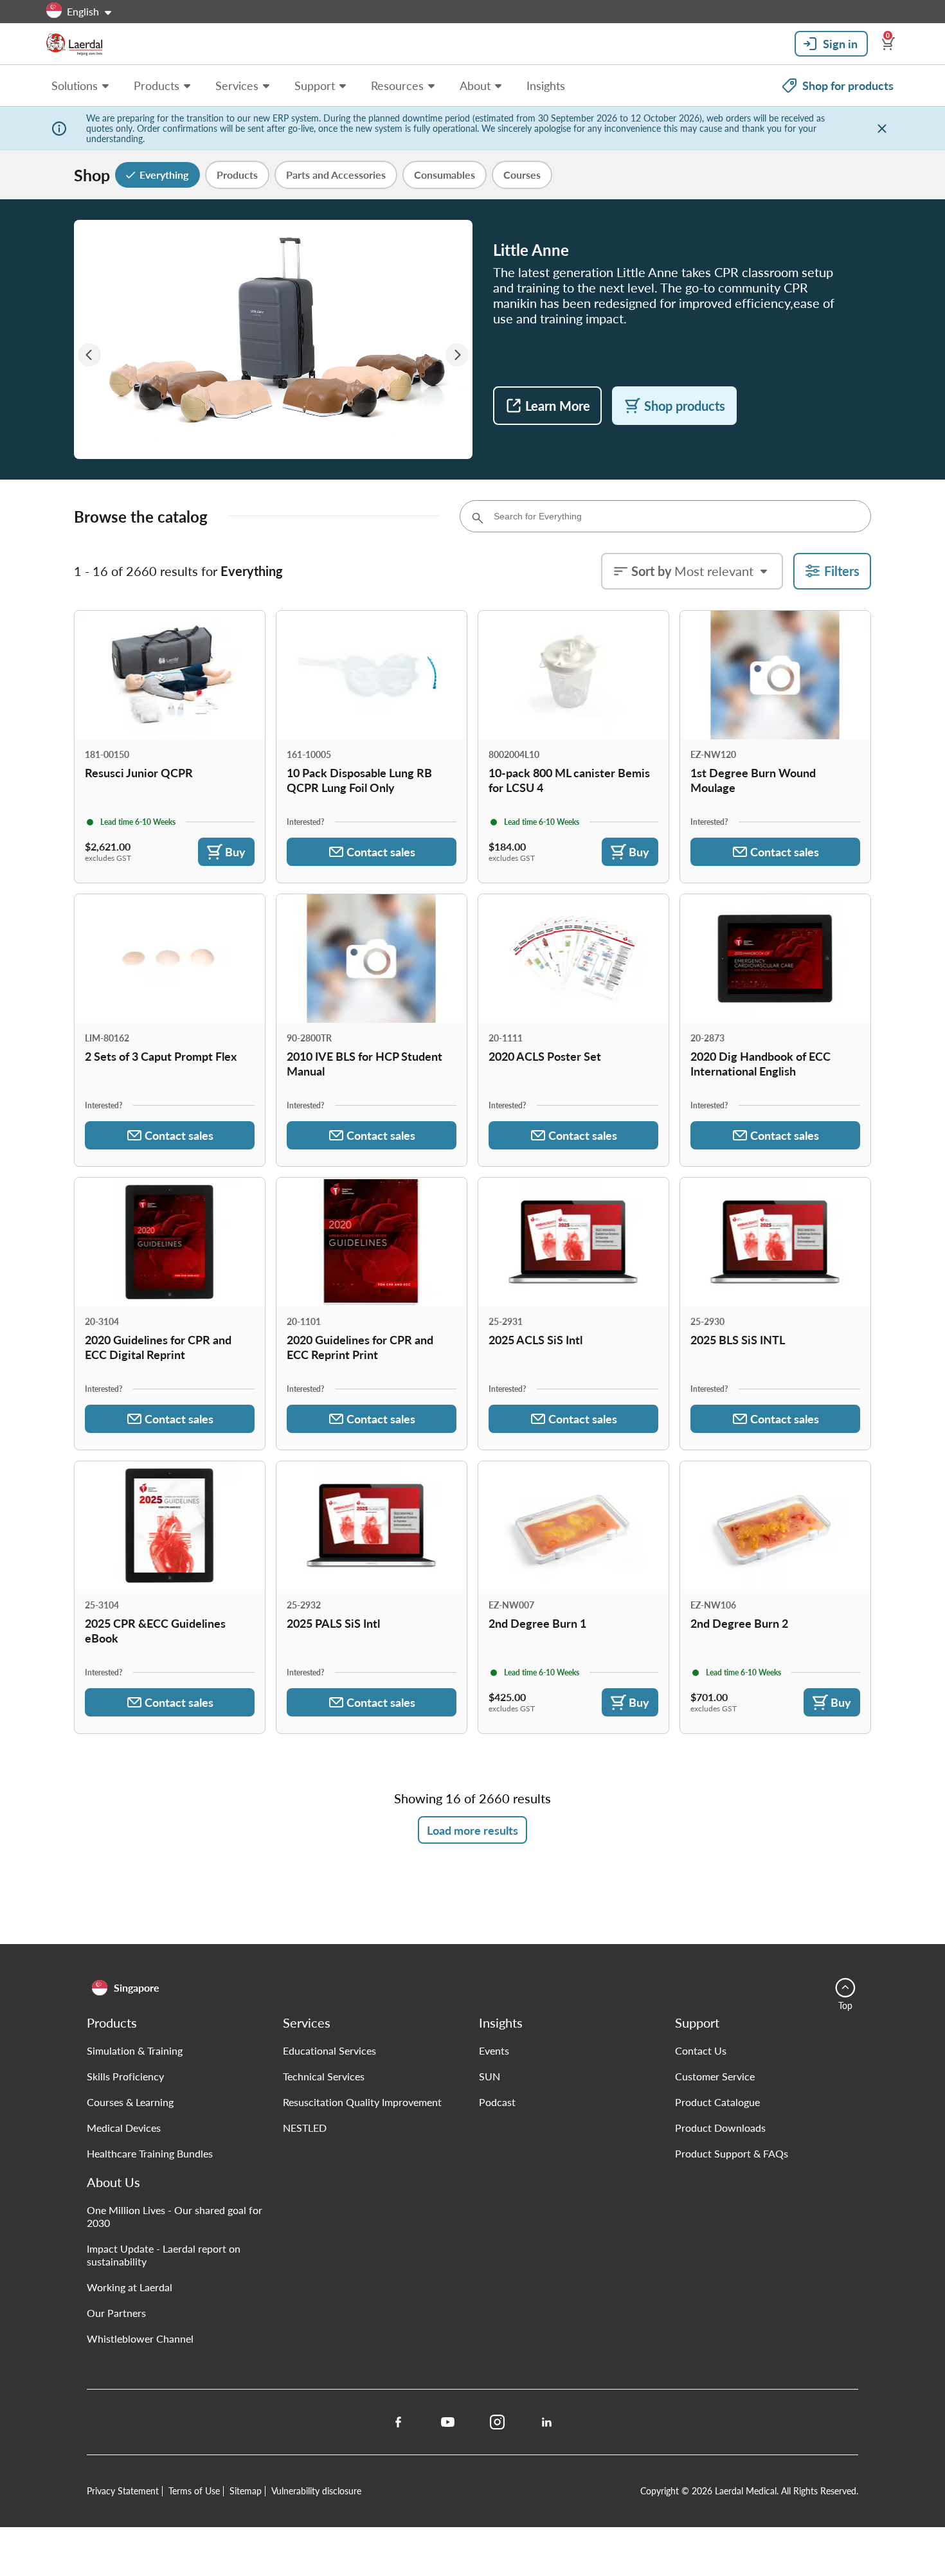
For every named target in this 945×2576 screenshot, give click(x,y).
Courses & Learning (130, 2102)
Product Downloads (720, 2128)
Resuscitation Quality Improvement (362, 2102)
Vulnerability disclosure (316, 2490)
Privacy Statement (123, 2490)
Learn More (558, 406)
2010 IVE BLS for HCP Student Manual (364, 1063)
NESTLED (305, 2128)
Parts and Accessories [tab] (336, 175)
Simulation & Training (135, 2050)
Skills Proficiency (125, 2076)
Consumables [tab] (445, 175)
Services (307, 2022)
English (83, 11)
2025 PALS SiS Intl (333, 1623)
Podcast (497, 2102)
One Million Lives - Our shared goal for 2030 (175, 2216)
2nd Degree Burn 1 (537, 1623)
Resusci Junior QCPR (139, 772)
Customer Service (715, 2076)
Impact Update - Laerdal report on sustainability (164, 2255)
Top (845, 2005)
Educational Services (329, 2050)
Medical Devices (124, 2128)
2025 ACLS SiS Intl (535, 1339)
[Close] (882, 129)
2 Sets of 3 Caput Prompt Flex (161, 1056)
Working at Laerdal (130, 2287)
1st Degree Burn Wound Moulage (753, 780)
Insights (501, 2022)
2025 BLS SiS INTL (738, 1339)
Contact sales (381, 851)
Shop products (685, 406)
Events (494, 2050)
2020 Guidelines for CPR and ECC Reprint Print (360, 1347)
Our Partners (116, 2313)
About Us (113, 2182)
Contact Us (701, 2050)
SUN (490, 2076)
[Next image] (457, 355)
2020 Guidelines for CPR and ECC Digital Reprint (158, 1347)
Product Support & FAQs (732, 2153)
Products (112, 2022)
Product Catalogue (717, 2102)
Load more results (473, 1830)
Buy (235, 851)
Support (697, 2022)
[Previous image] (89, 355)
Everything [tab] (164, 175)
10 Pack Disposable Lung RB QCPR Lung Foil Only (359, 780)
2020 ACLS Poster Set (545, 1056)
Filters (842, 571)
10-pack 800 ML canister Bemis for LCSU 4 (569, 780)
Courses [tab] (522, 175)
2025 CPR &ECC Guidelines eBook (155, 1630)
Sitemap (246, 2490)
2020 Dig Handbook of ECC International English (760, 1063)
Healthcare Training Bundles (150, 2153)
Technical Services (324, 2076)
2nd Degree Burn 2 (739, 1623)
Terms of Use (194, 2490)
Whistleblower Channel (140, 2338)
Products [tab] (237, 175)
